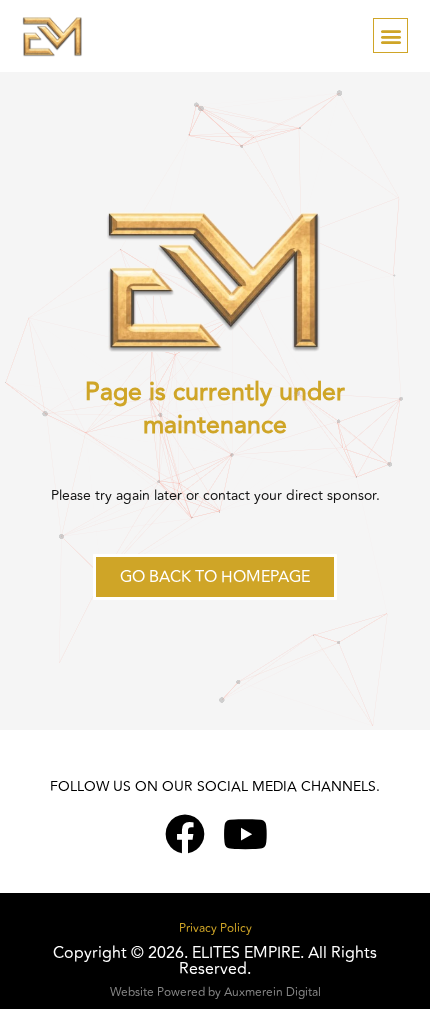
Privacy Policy (215, 928)
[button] (390, 35)
